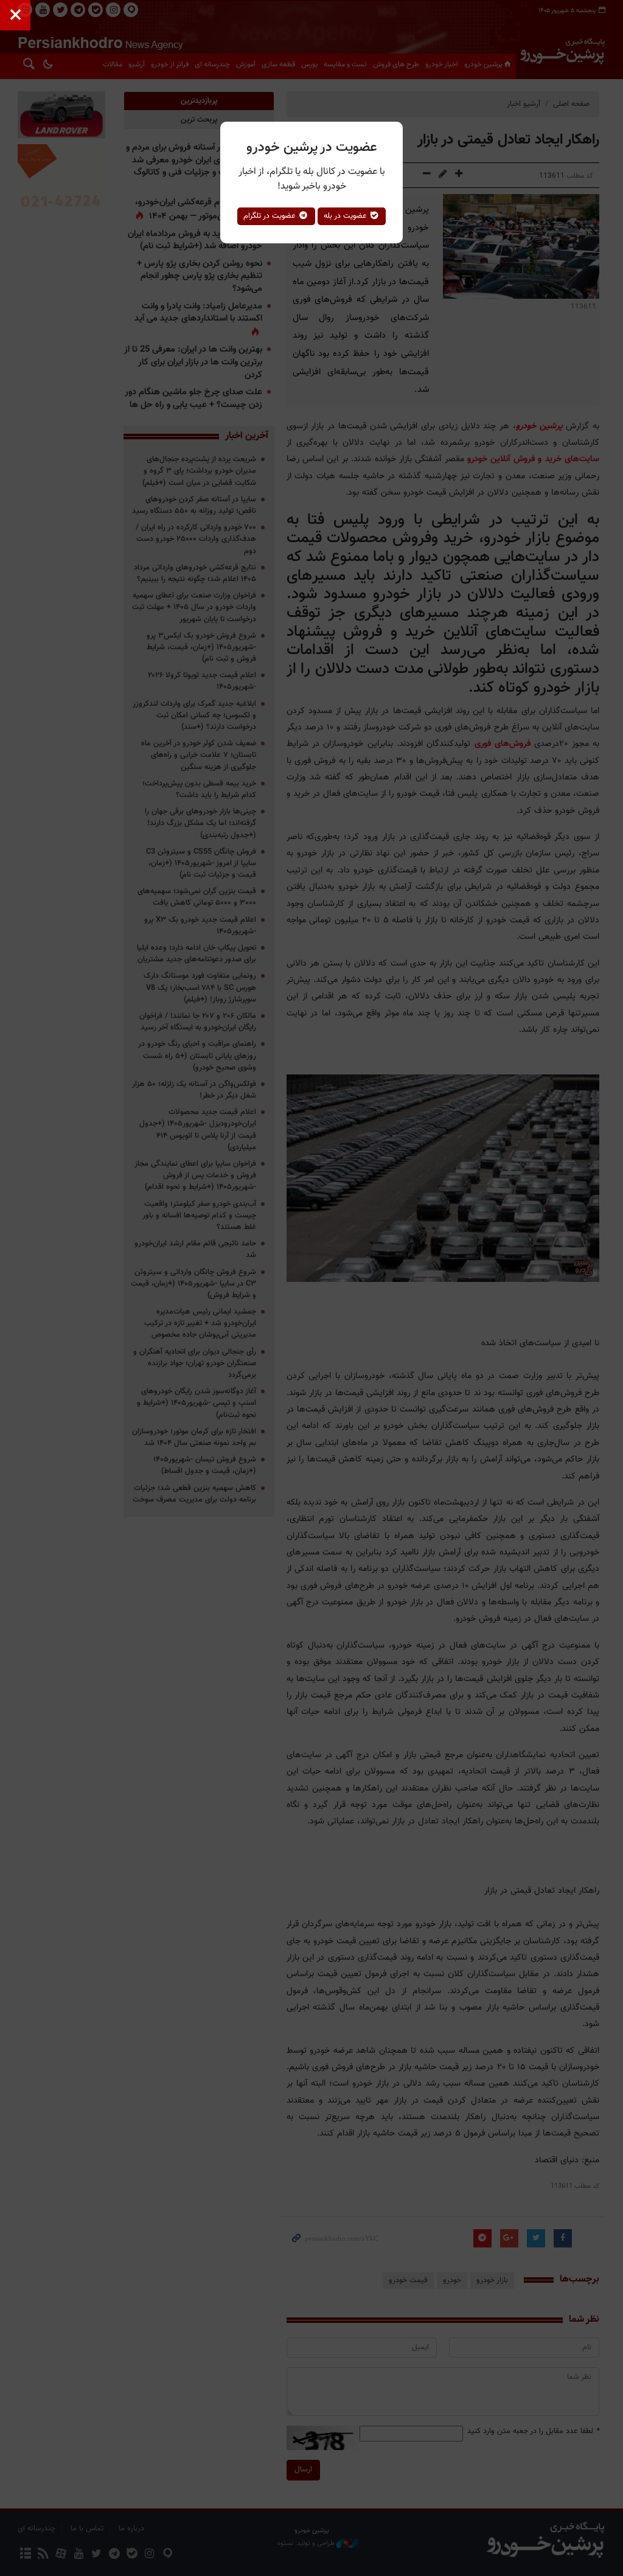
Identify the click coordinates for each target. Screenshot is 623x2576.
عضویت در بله (346, 216)
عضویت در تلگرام (271, 216)
